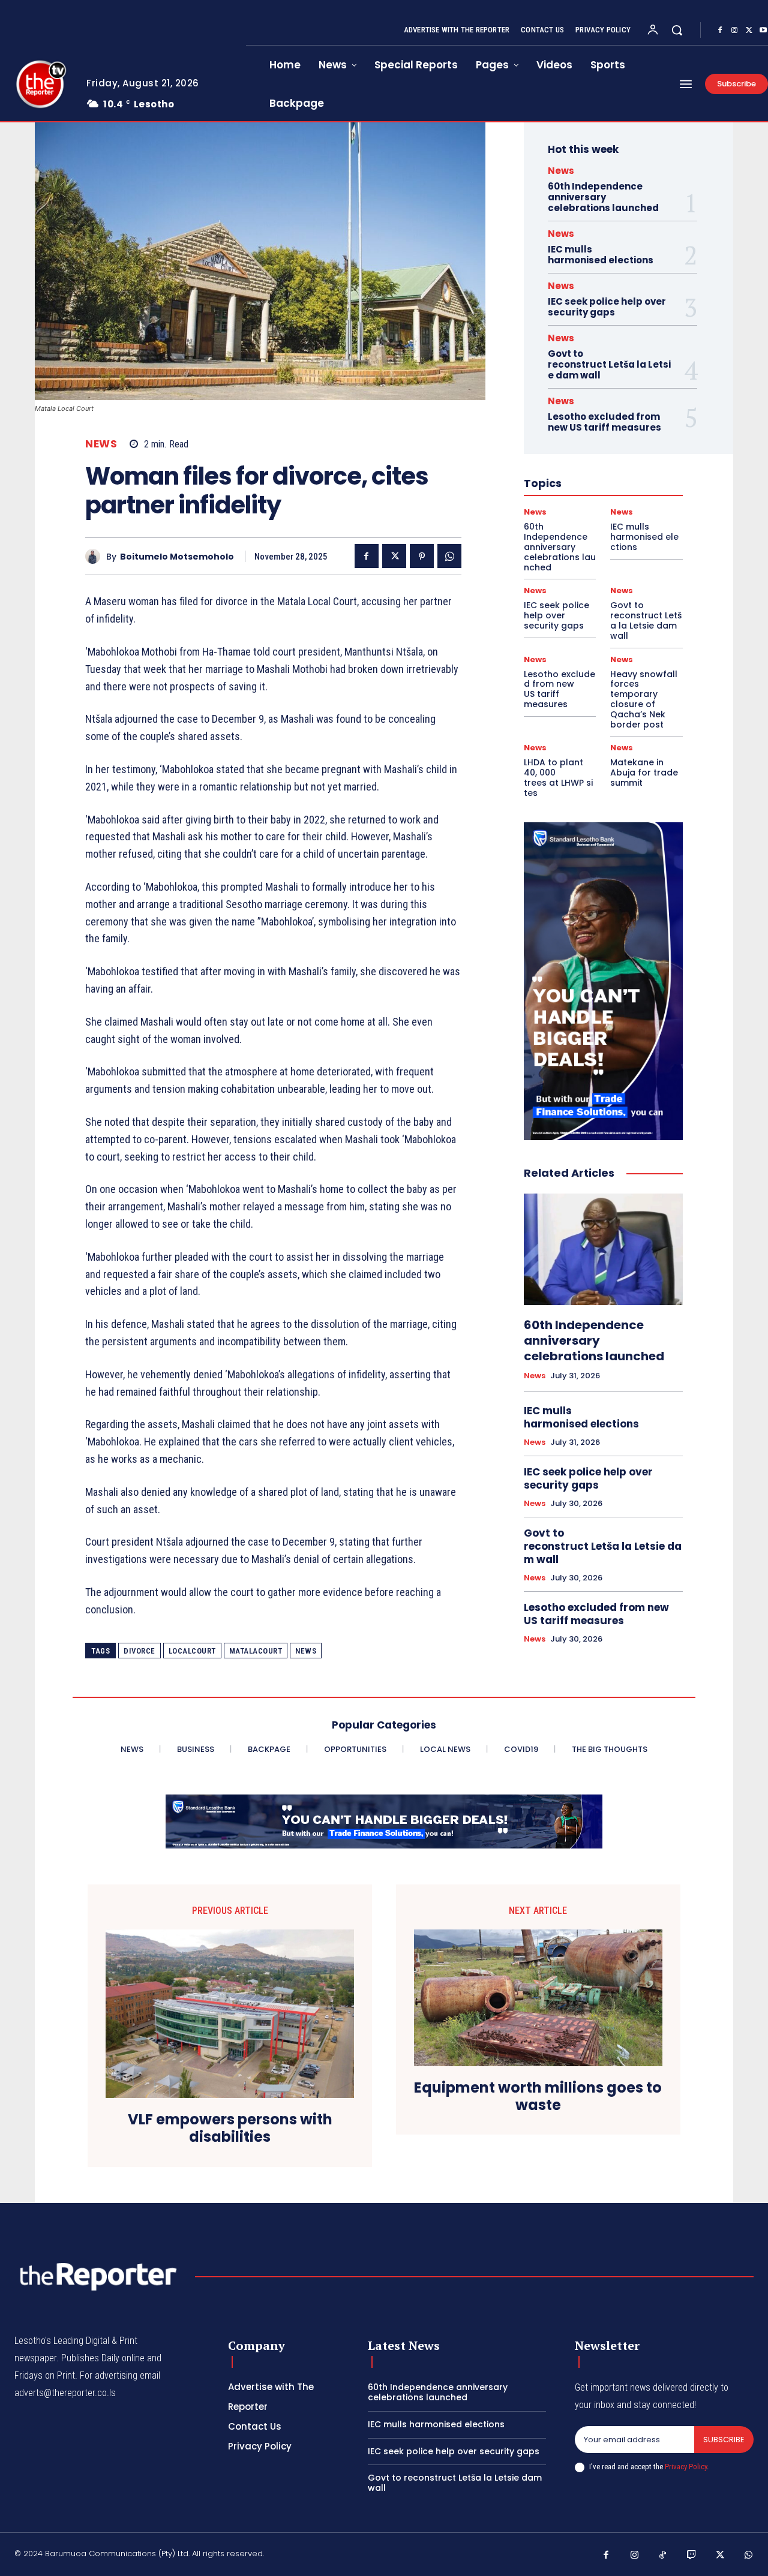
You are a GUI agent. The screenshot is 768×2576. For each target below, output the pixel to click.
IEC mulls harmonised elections (601, 255)
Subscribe (724, 2440)
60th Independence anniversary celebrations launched (603, 197)
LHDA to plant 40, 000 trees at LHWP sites (558, 777)
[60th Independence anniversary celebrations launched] (603, 1249)
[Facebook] (720, 31)
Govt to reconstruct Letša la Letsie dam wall (609, 364)
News (101, 444)
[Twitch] (692, 2556)
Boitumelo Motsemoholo (177, 557)
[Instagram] (734, 31)
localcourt (192, 1651)
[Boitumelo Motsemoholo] (96, 556)
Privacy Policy (686, 2467)
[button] (677, 30)
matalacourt (256, 1651)
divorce (139, 1651)
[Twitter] (749, 31)
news (306, 1651)
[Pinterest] (422, 556)
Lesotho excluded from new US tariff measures (604, 422)
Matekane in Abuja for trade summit (644, 773)
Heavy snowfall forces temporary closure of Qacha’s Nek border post (644, 699)
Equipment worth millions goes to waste (538, 2097)
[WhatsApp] (449, 556)
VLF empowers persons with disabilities (230, 2129)
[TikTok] (663, 2556)
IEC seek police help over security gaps (607, 307)
